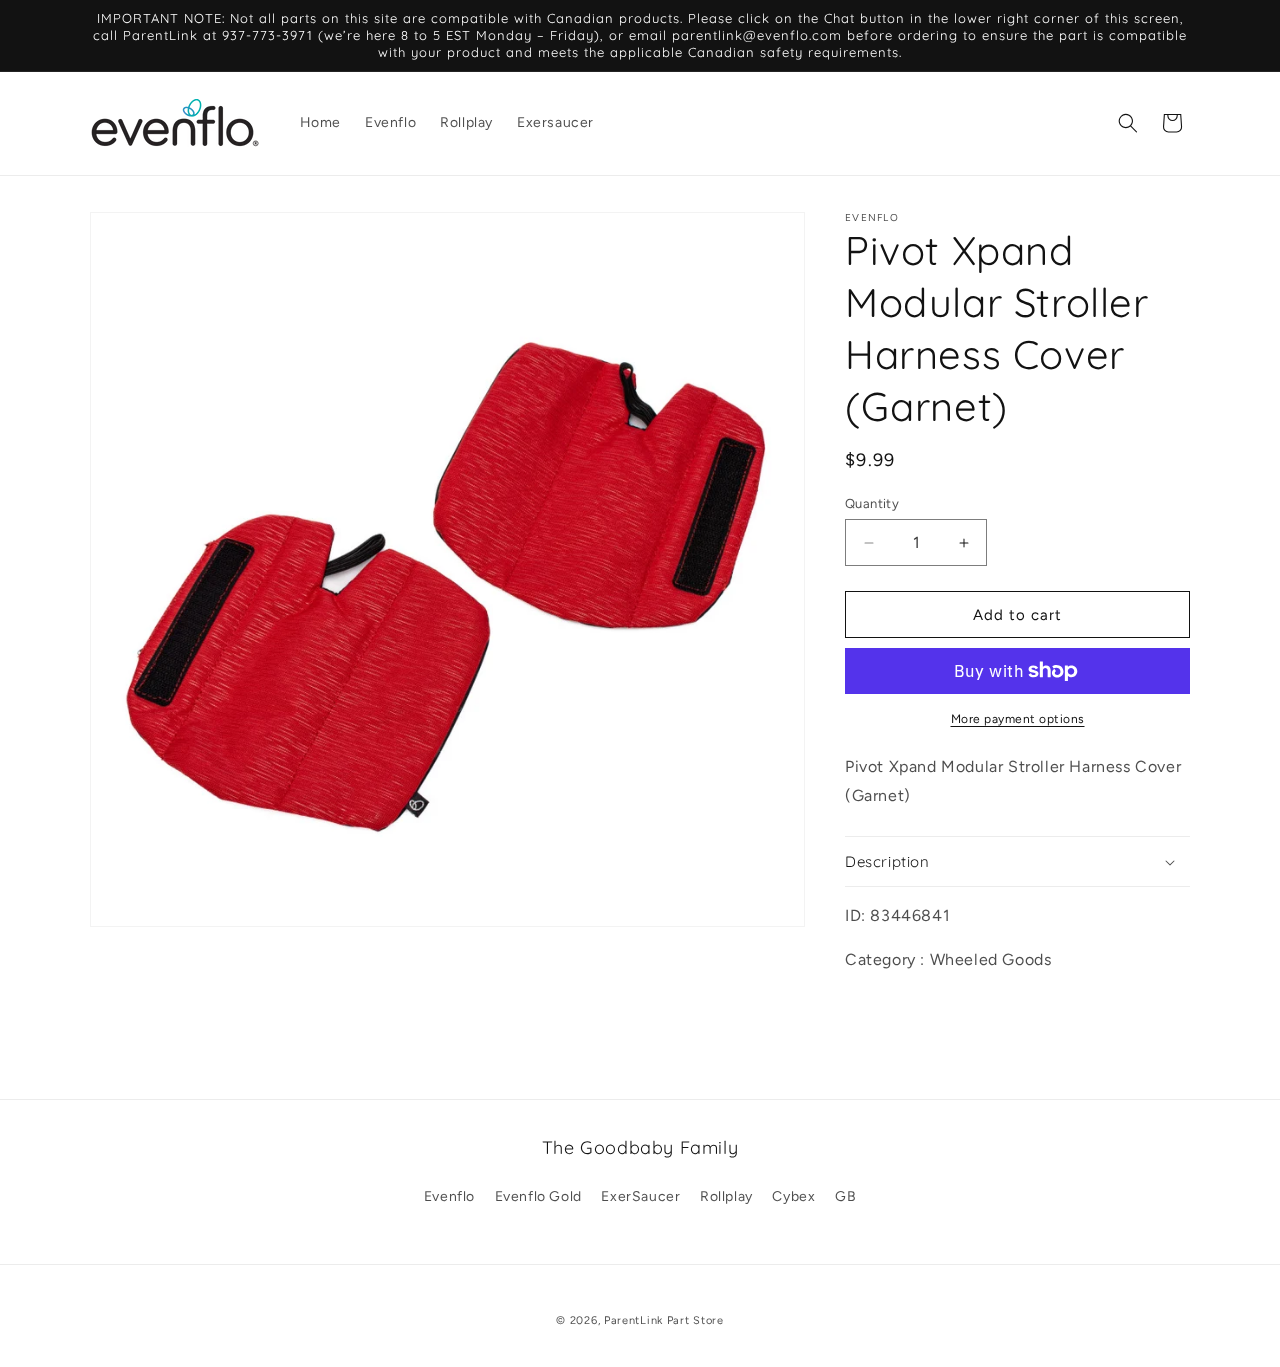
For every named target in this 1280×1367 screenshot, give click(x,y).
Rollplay (726, 1196)
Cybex (793, 1196)
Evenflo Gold (538, 1196)
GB (845, 1196)
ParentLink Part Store (664, 1320)
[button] (1128, 123)
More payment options (1018, 719)
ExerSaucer (640, 1196)
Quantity (872, 503)
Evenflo (449, 1196)
